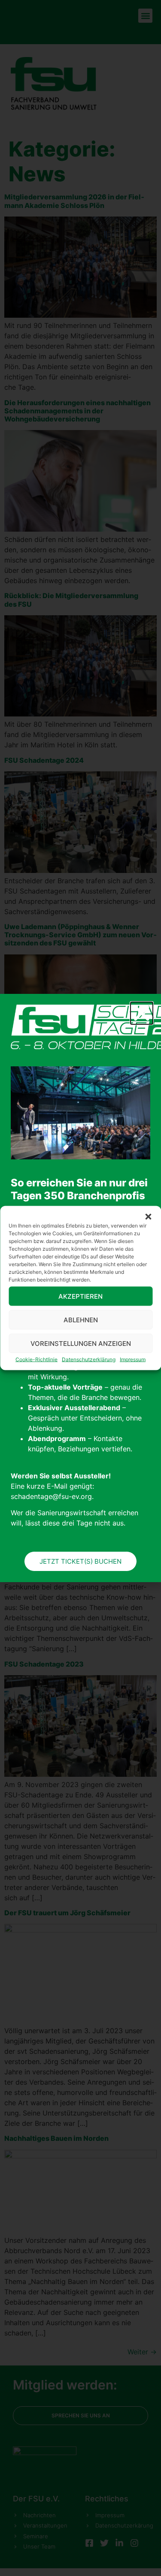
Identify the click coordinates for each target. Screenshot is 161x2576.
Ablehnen (81, 1320)
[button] (148, 1217)
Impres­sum (133, 1359)
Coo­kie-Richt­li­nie (36, 1359)
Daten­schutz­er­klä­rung (89, 1359)
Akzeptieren (80, 1296)
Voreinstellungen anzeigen (81, 1343)
